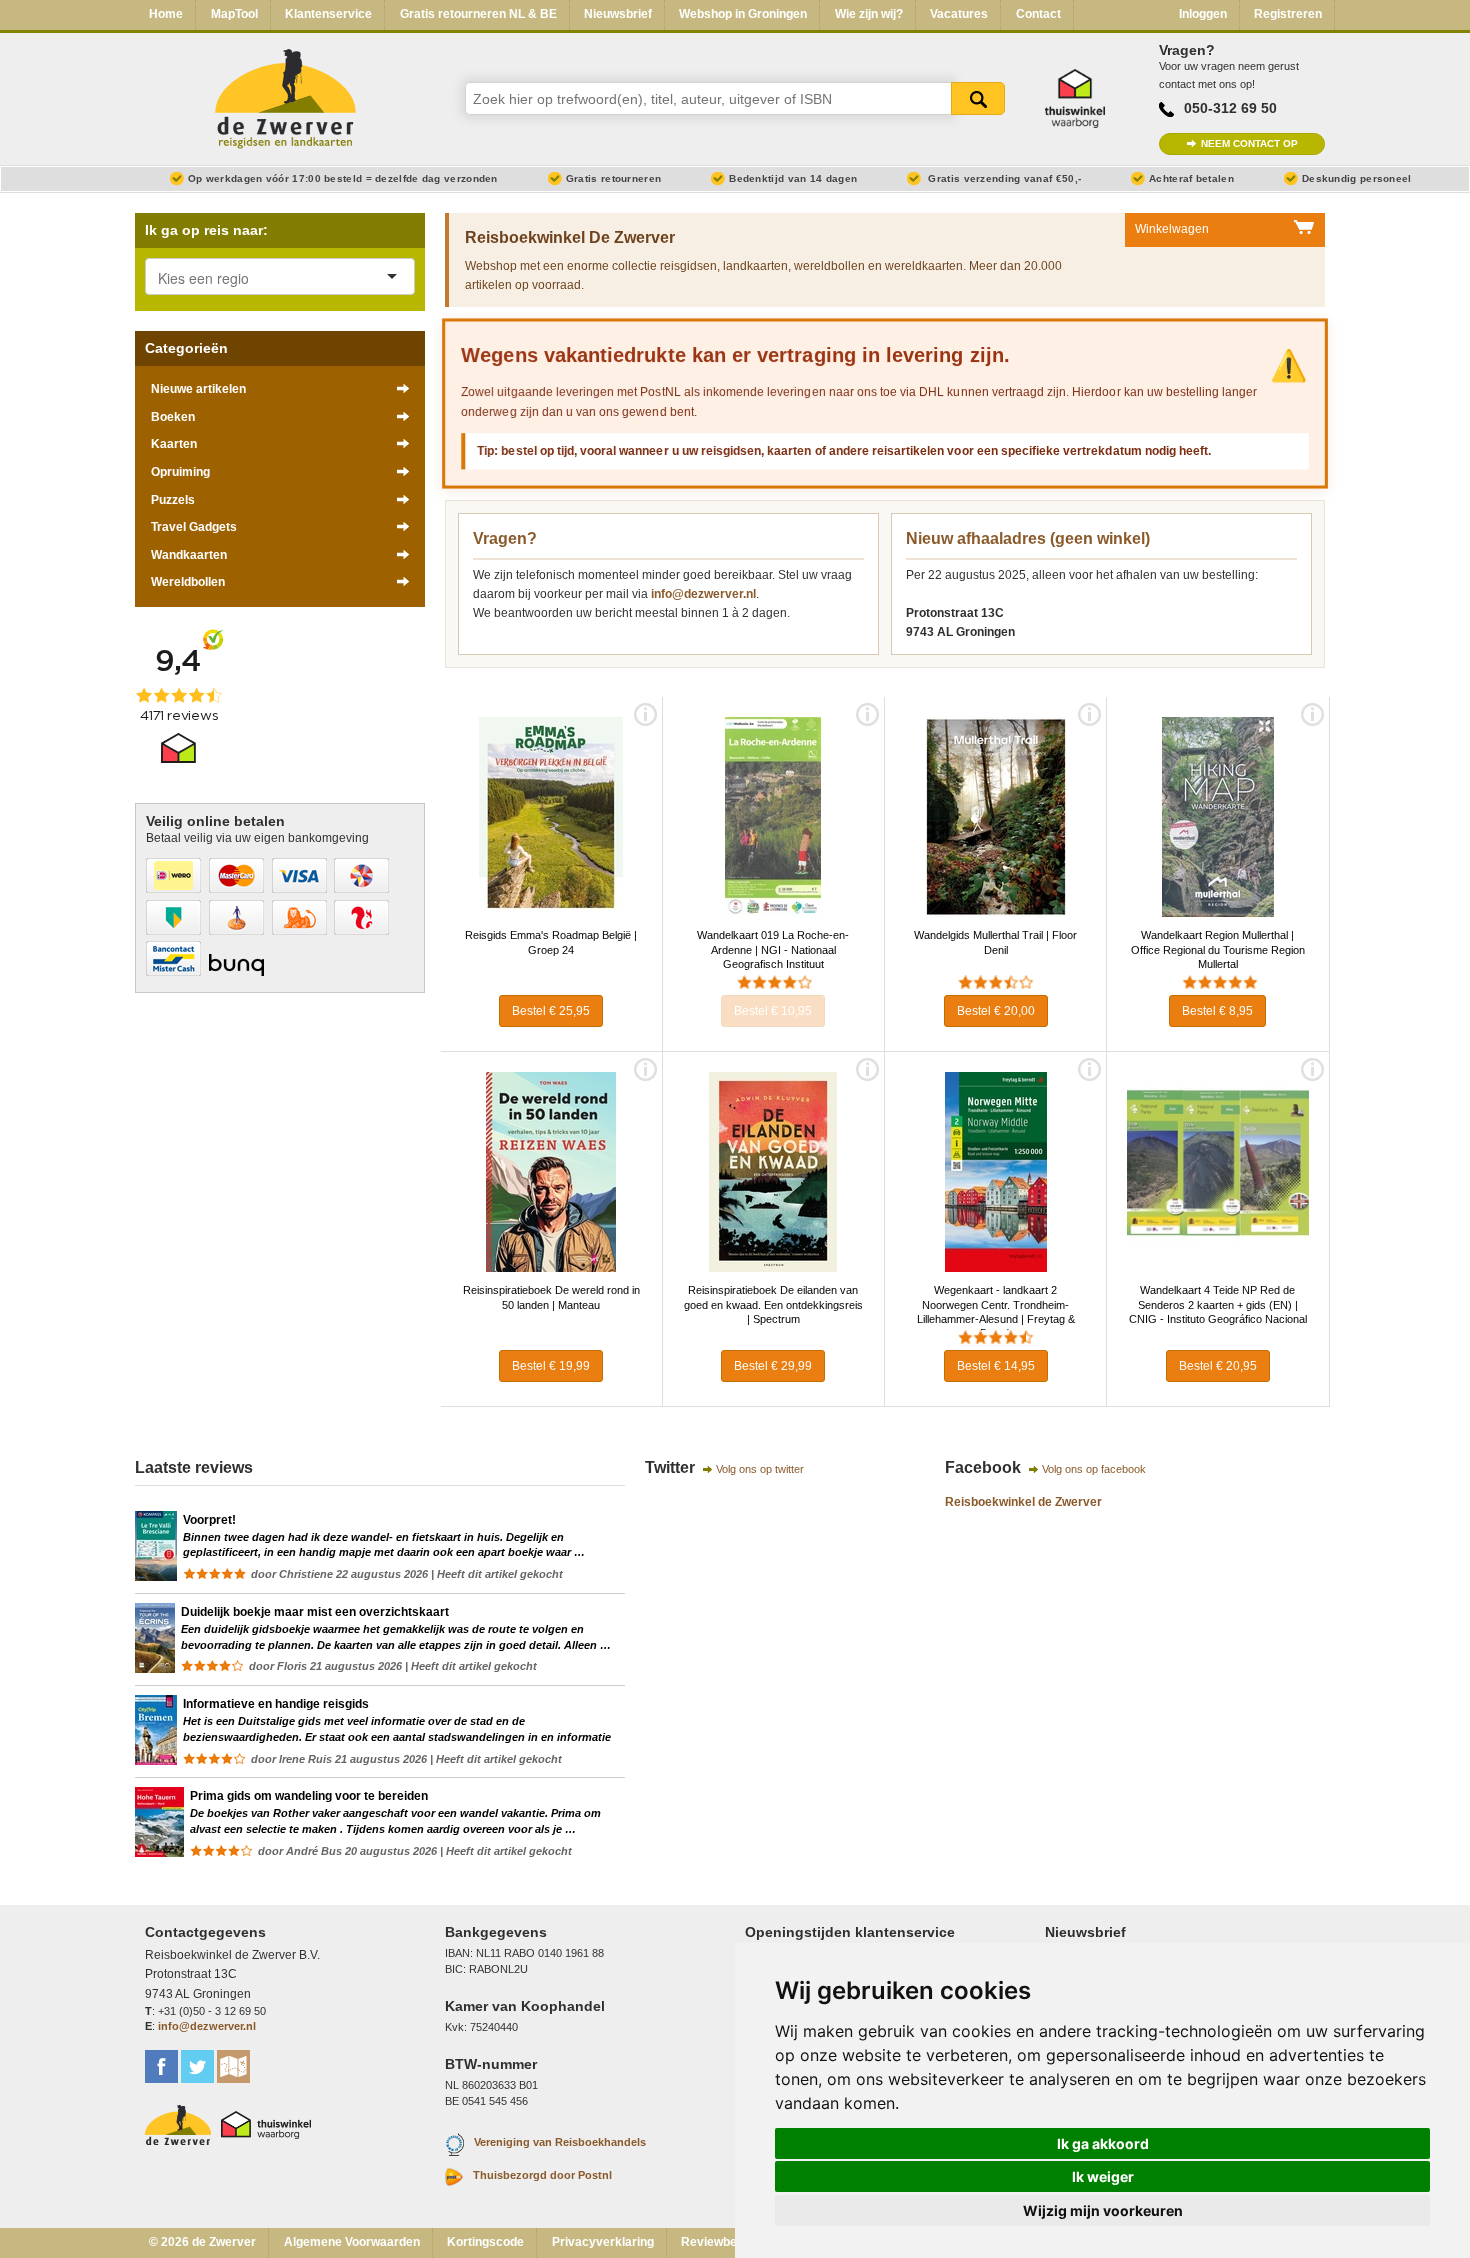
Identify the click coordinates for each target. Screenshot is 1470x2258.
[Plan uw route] (233, 2066)
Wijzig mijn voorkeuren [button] (1103, 2210)
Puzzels (173, 500)
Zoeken (978, 98)
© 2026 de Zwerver (202, 2242)
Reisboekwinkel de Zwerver (1023, 1502)
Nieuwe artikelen (198, 389)
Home (166, 14)
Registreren (1288, 14)
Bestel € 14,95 (996, 1366)
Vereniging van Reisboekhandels (560, 2143)
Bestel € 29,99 (773, 1366)
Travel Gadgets (194, 527)
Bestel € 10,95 (773, 1011)
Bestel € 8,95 (1217, 1011)
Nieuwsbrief (618, 14)
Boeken (173, 417)
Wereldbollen (188, 582)
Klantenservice (328, 14)
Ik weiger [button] (1103, 2176)
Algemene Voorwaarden (352, 2242)
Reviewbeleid (719, 2242)
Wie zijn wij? (869, 14)
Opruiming (180, 472)
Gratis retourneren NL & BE (478, 14)
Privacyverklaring (603, 2242)
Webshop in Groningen (743, 14)
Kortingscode (485, 2242)
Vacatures (959, 14)
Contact (1038, 14)
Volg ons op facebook (1094, 1469)
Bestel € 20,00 (996, 1011)
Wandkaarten (189, 555)
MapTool (234, 14)
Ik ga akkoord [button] (1103, 2143)
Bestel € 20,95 (1218, 1366)
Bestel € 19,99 (551, 1366)
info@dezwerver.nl (703, 594)
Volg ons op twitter (760, 1469)
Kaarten (174, 444)
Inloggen (1203, 14)
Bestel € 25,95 (551, 1011)
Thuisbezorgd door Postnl (542, 2175)
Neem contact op (1249, 143)
